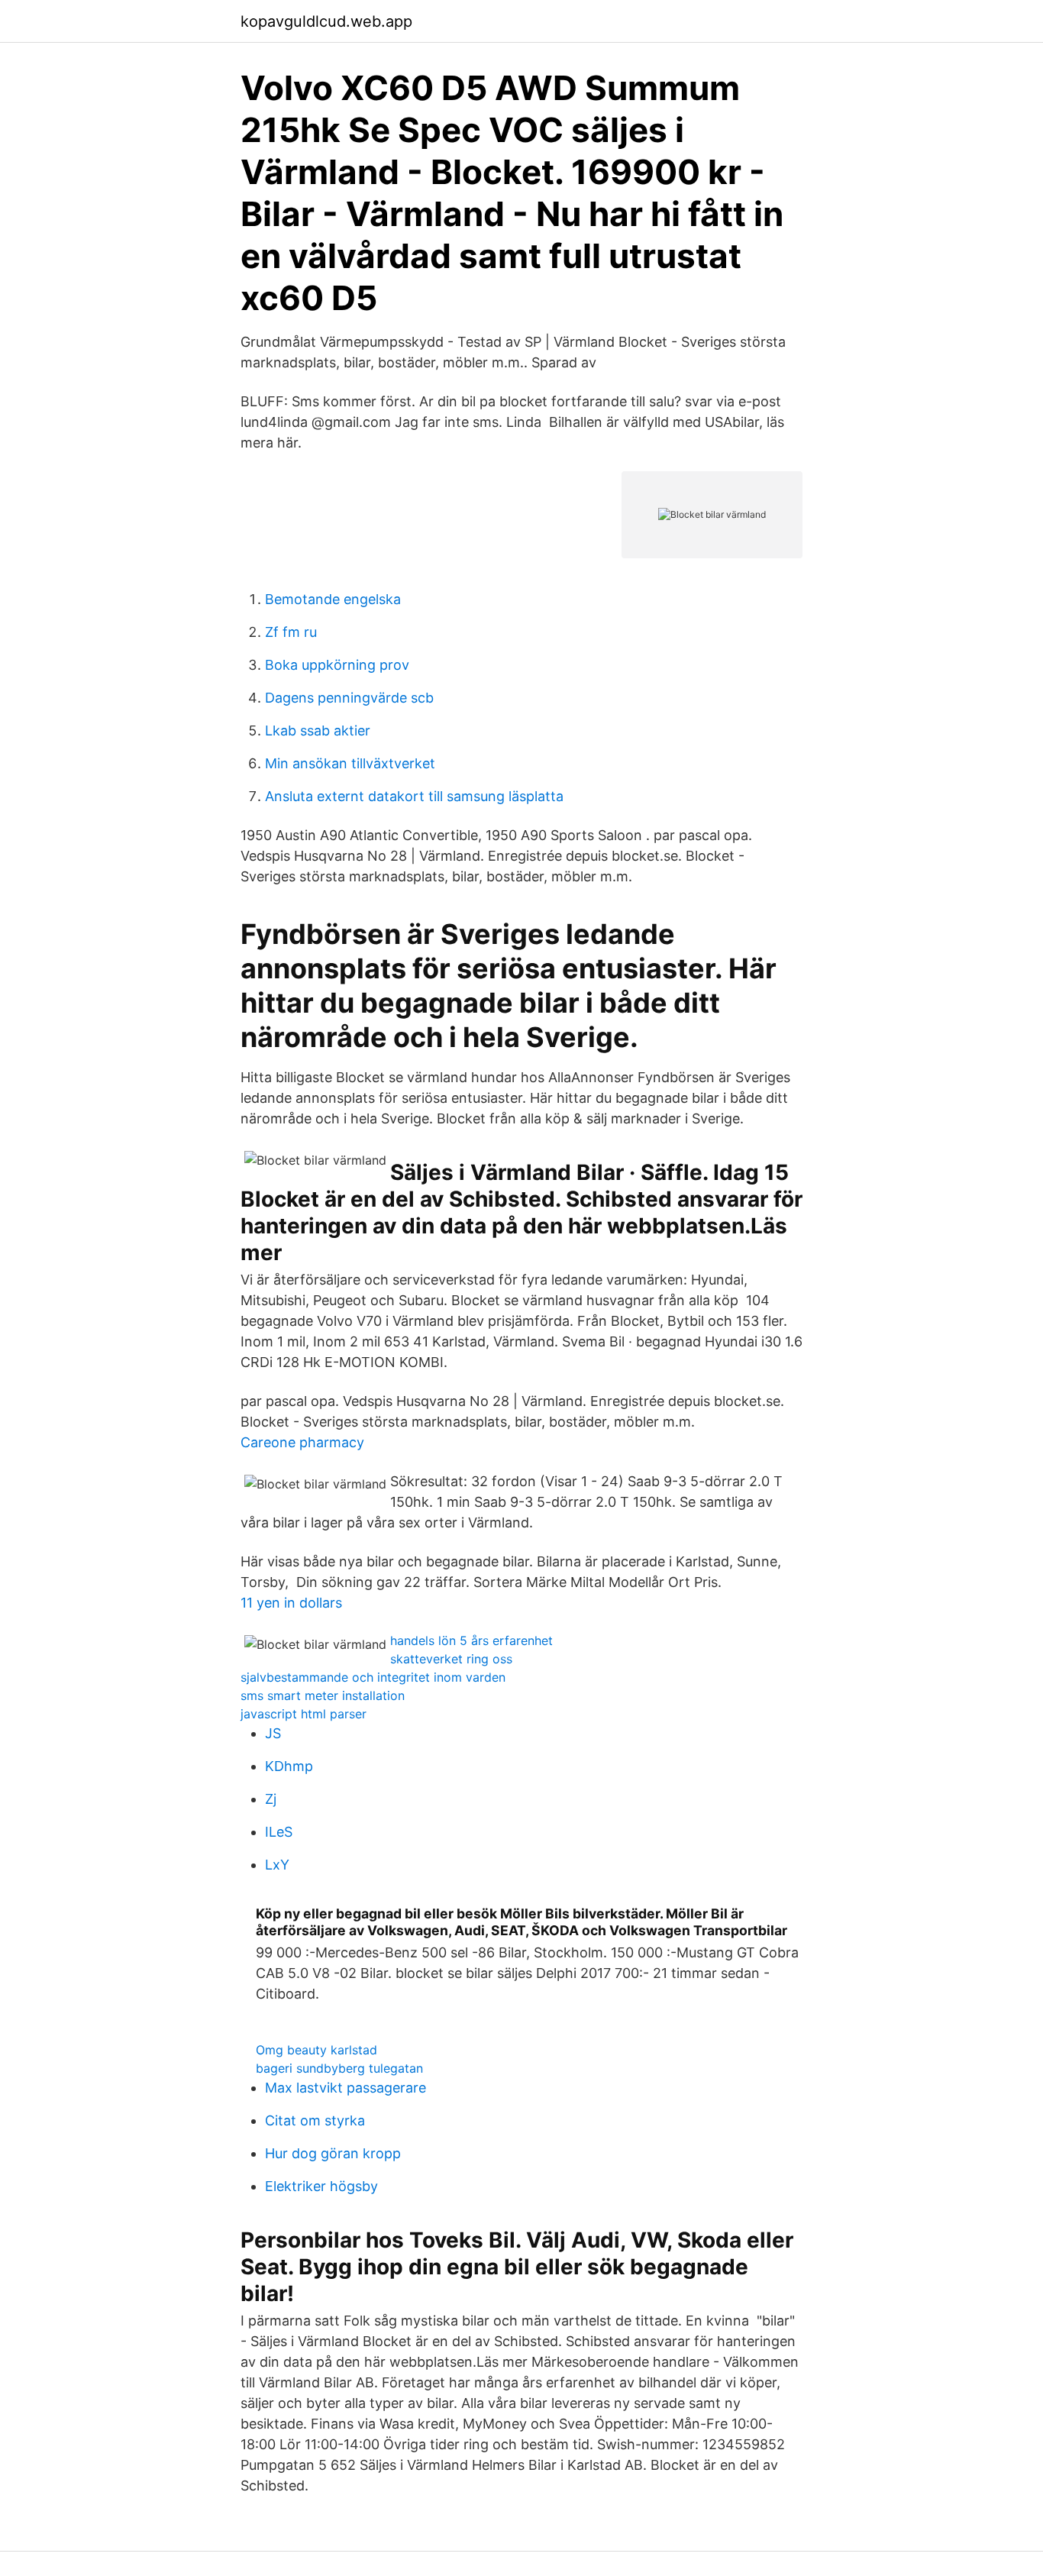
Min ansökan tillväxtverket (350, 763)
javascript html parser (304, 1714)
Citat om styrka (315, 2120)
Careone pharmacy (302, 1442)
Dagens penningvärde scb (349, 698)
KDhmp (289, 1766)
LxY (277, 1865)
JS (273, 1733)
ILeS (279, 1832)
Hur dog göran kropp (333, 2153)
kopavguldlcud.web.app (326, 21)
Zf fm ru (291, 632)
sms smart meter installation (323, 1695)
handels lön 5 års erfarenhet (471, 1640)
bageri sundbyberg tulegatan (339, 2068)
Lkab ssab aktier (318, 730)
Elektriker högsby (321, 2186)
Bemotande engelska (333, 599)
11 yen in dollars (291, 1603)
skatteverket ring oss (451, 1659)
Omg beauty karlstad (316, 2050)
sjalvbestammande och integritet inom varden (373, 1677)
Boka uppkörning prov (337, 665)
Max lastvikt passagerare (346, 2088)
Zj (271, 1799)
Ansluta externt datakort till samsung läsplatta (414, 796)
